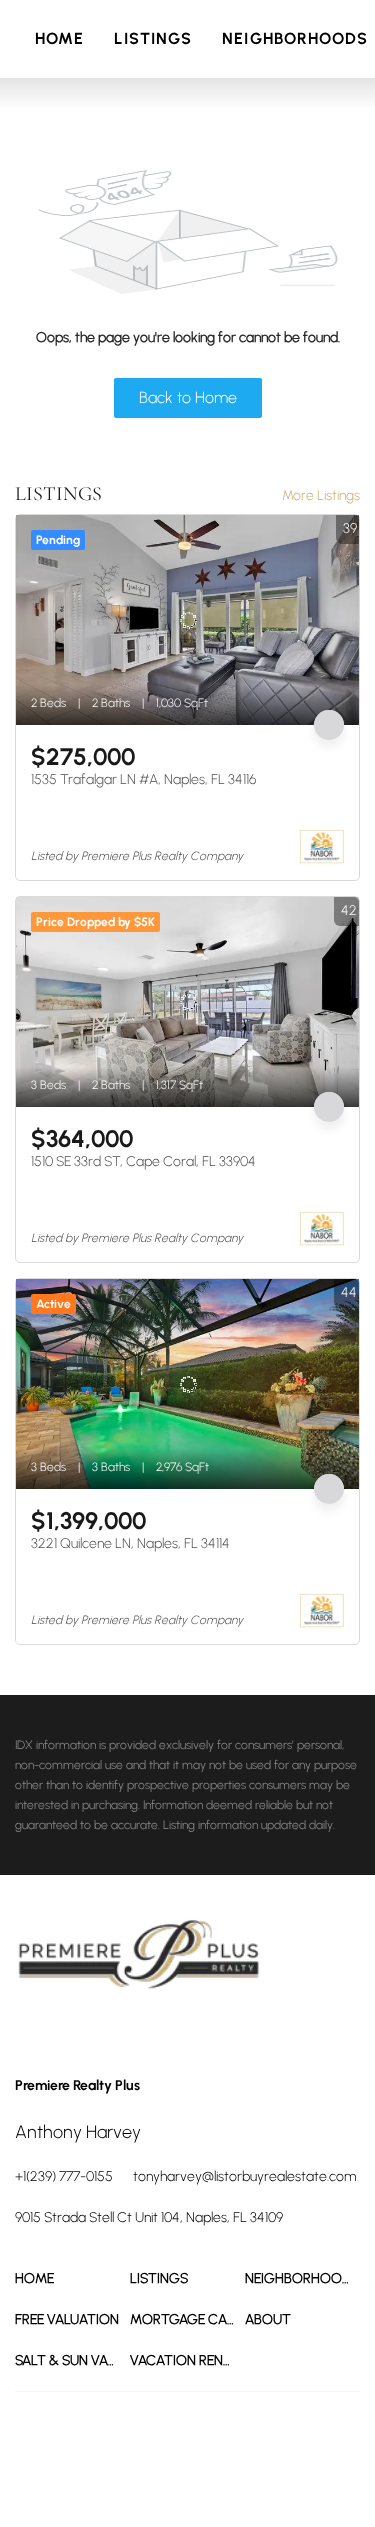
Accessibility (262, 2477)
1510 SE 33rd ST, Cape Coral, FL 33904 (143, 1161)
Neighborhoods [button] (295, 38)
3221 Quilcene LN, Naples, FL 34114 (130, 1543)
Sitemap (201, 2477)
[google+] (150, 2032)
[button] (72, 2278)
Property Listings (128, 2477)
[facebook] (30, 2032)
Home (59, 38)
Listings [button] (153, 38)
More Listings (321, 495)
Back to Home (188, 397)
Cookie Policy (231, 2457)
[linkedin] (70, 2032)
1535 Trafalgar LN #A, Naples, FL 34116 (143, 779)
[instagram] (110, 2032)
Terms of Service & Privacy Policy (101, 2457)
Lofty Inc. (126, 2422)
